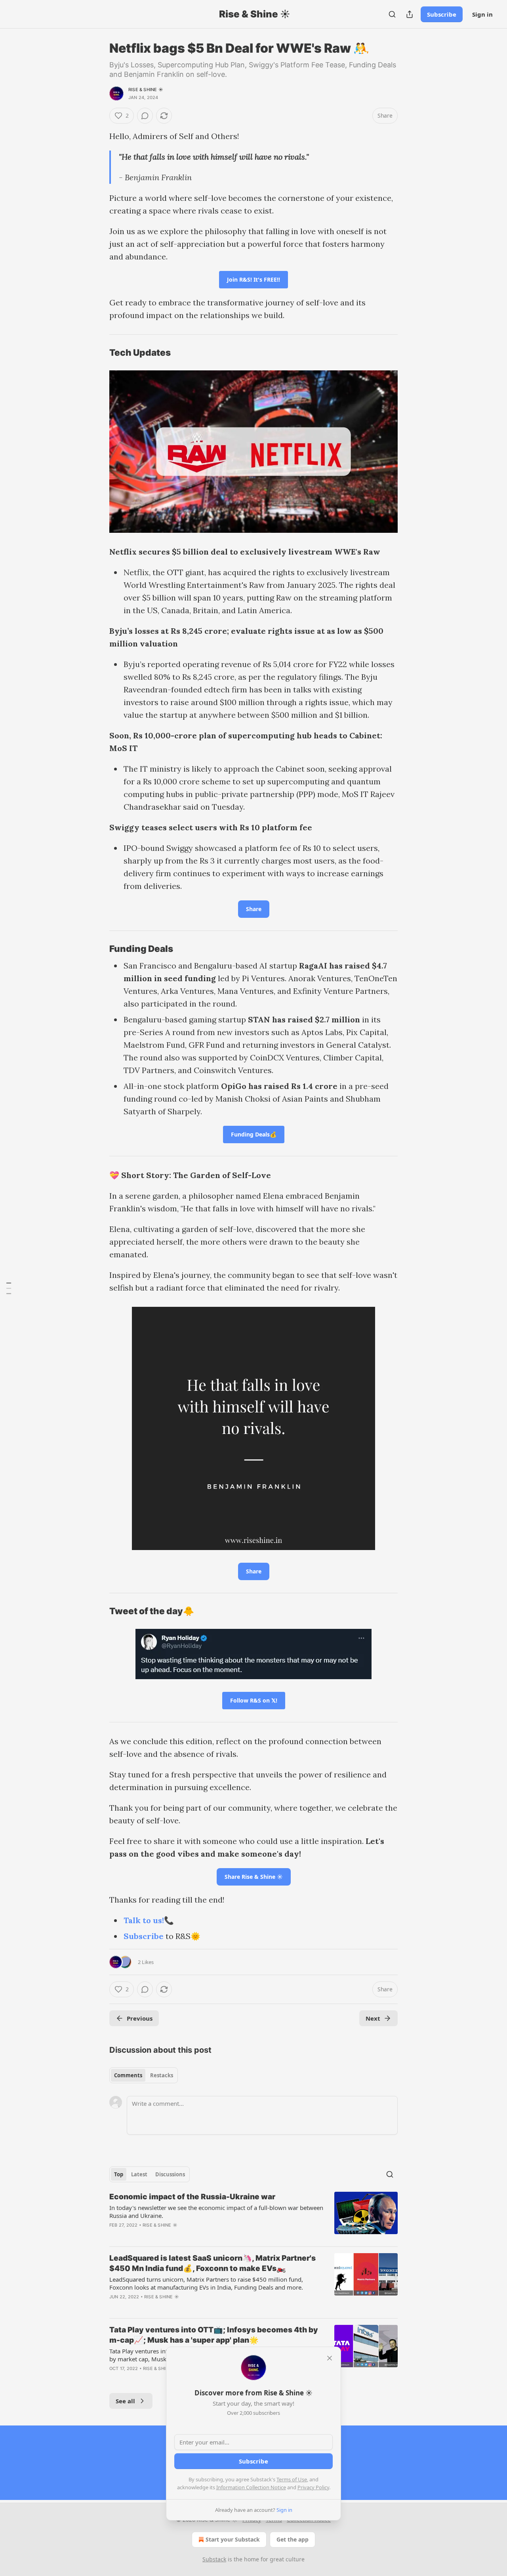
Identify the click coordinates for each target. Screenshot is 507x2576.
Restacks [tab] (162, 2075)
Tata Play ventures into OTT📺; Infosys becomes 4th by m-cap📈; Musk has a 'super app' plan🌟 (214, 2335)
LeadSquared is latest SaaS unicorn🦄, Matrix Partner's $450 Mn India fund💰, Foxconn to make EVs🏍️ (213, 2263)
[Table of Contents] (9, 1288)
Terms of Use (292, 2479)
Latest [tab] (139, 2174)
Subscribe (442, 14)
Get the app (293, 2539)
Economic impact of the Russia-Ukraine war (192, 2197)
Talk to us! (144, 1920)
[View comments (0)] (145, 116)
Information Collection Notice (251, 2487)
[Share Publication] (410, 14)
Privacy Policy (313, 2487)
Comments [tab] (128, 2075)
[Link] (98, 353)
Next (373, 2018)
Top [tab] (119, 2174)
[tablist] (144, 2075)
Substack (214, 2559)
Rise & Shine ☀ (146, 90)
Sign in (482, 14)
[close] (330, 2358)
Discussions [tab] (170, 2174)
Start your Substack (233, 2539)
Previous (140, 2018)
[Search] (392, 14)
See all (125, 2401)
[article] (253, 2216)
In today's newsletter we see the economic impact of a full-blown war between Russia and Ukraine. (216, 2212)
